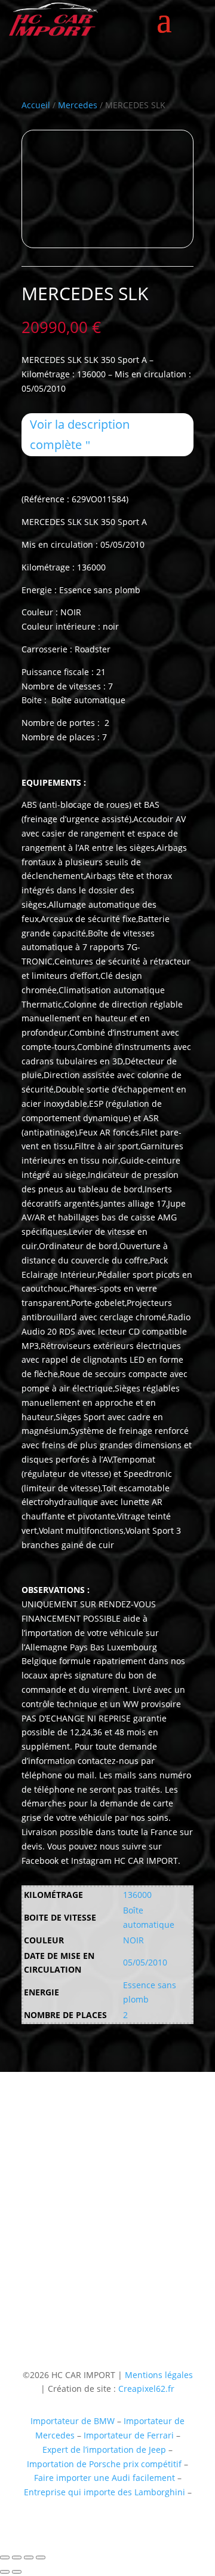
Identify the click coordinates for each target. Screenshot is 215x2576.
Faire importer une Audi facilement (105, 2478)
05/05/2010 (145, 1962)
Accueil (36, 105)
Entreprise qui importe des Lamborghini (105, 2492)
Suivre (127, 2295)
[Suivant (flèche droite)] (17, 2572)
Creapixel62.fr (146, 2389)
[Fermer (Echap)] (41, 2557)
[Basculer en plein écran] (17, 2557)
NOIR (133, 1940)
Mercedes (78, 105)
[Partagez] (29, 2557)
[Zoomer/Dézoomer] (5, 2557)
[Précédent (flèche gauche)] (5, 2572)
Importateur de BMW (73, 2421)
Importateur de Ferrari (129, 2435)
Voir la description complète (80, 434)
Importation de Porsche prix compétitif (104, 2464)
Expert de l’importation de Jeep (104, 2450)
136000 (137, 1895)
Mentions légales (158, 2375)
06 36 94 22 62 (50, 2234)
